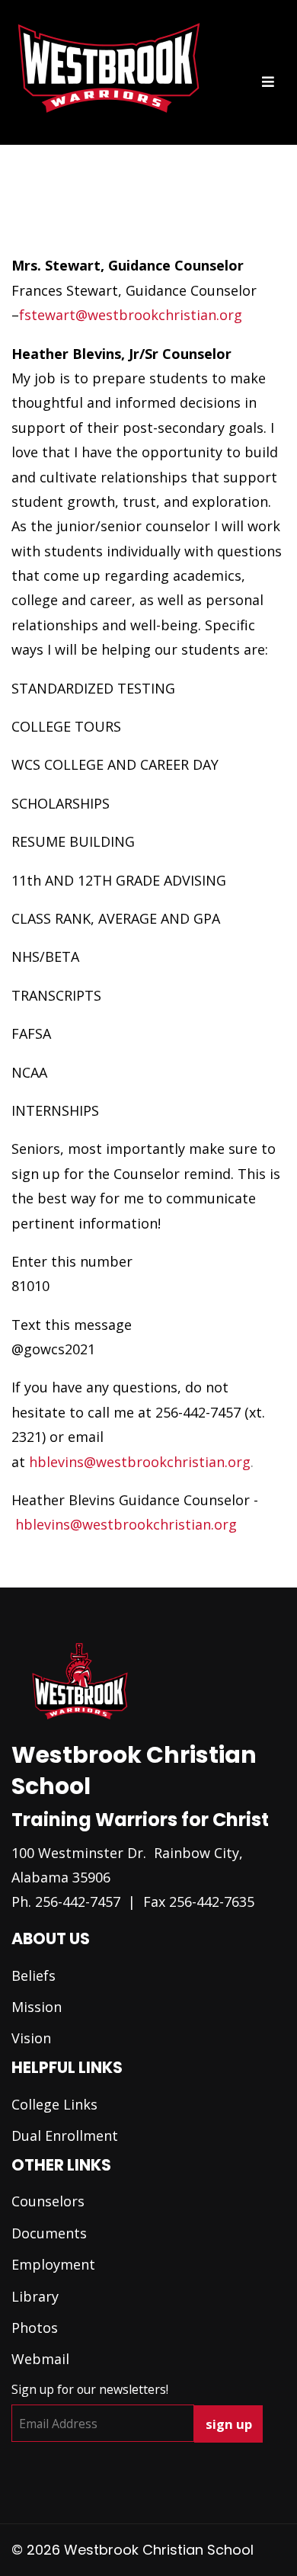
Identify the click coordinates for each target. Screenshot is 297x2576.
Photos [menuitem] (35, 2328)
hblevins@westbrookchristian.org (140, 1462)
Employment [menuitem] (53, 2264)
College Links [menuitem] (54, 2104)
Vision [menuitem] (31, 2038)
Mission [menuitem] (37, 2007)
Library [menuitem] (35, 2296)
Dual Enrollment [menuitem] (65, 2135)
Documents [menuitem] (49, 2233)
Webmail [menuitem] (40, 2359)
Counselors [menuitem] (48, 2201)
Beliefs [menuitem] (34, 1975)
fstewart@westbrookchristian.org (131, 315)
